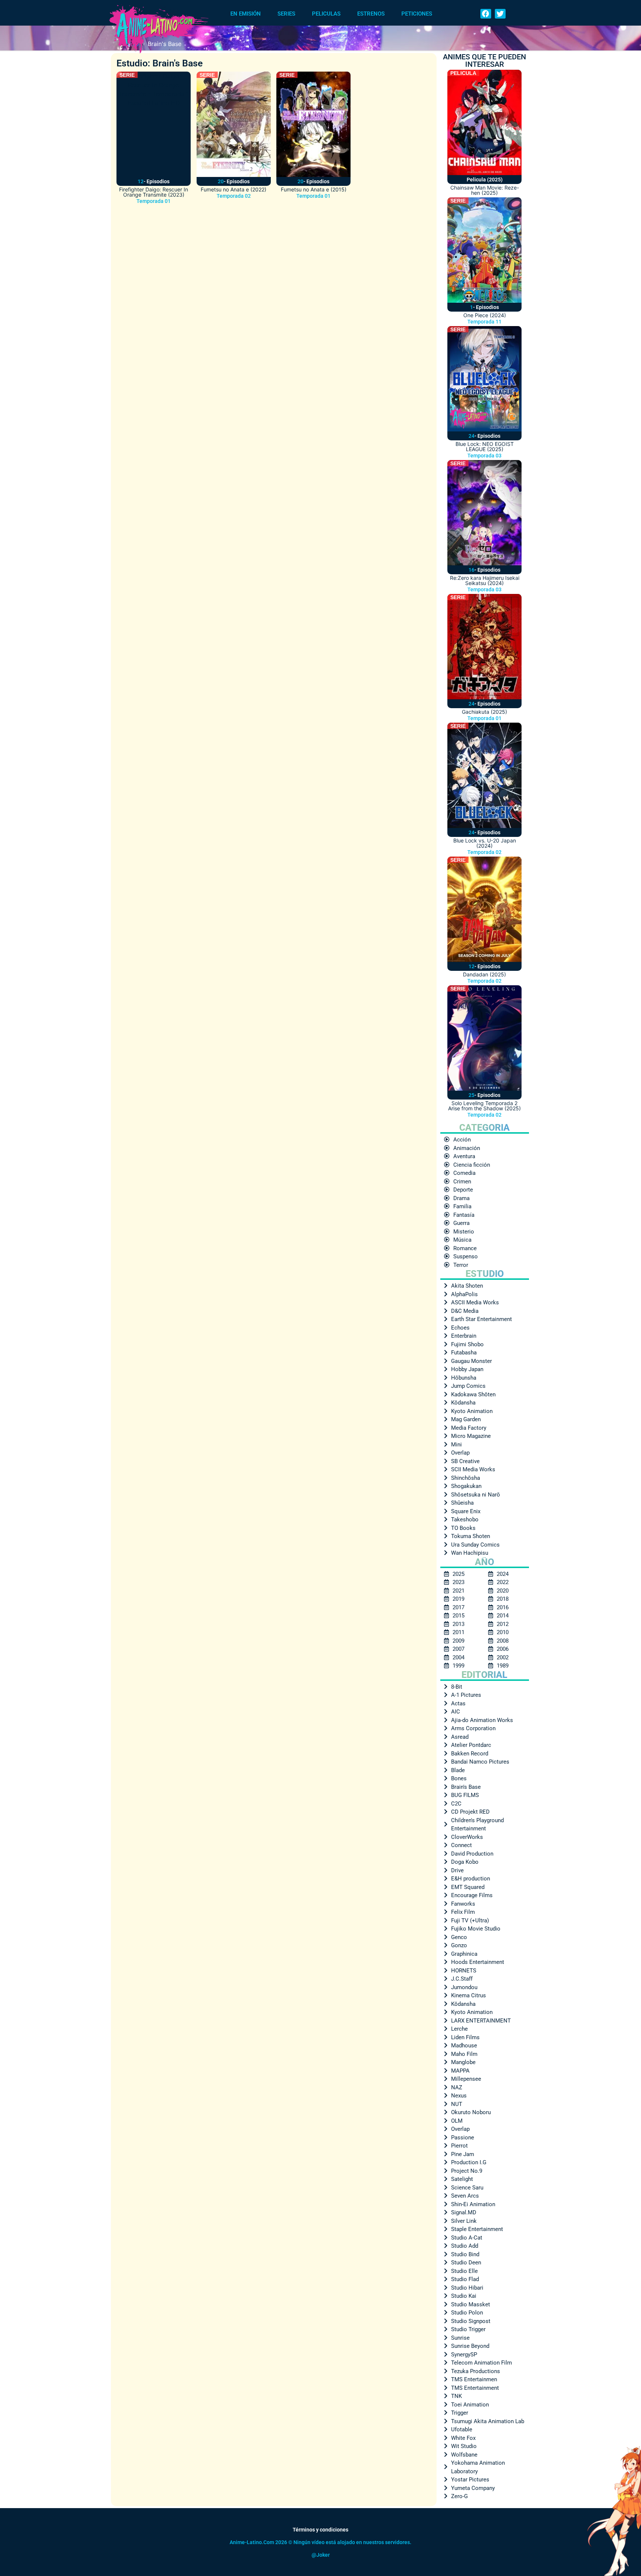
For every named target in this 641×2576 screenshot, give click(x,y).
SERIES (286, 14)
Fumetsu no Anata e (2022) (234, 189)
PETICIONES (417, 14)
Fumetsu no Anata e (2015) (314, 189)
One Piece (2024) (485, 315)
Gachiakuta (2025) (484, 712)
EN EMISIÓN (246, 14)
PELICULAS (326, 14)
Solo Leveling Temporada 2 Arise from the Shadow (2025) (484, 1106)
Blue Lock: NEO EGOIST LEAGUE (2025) (485, 446)
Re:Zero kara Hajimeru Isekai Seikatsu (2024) (485, 580)
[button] (486, 14)
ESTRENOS (371, 14)
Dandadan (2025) (484, 974)
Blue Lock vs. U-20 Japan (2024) (485, 843)
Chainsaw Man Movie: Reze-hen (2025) (485, 190)
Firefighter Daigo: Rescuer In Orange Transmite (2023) (154, 192)
